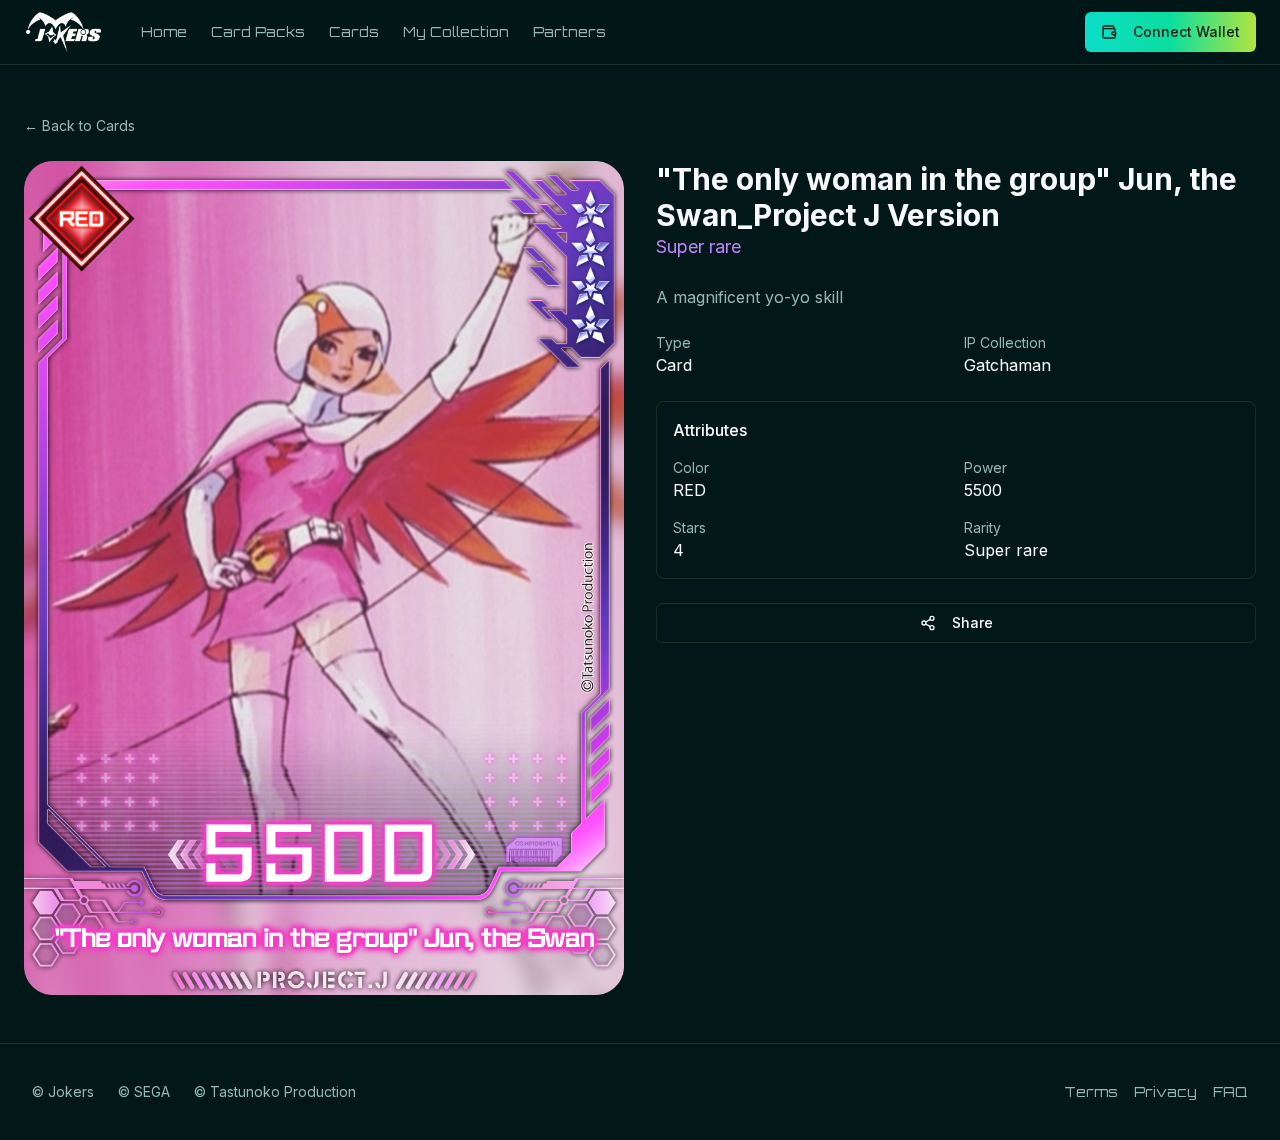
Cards (354, 31)
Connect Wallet (1186, 31)
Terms (1091, 1091)
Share (972, 622)
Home (164, 31)
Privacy (1165, 1091)
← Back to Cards (79, 125)
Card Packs (258, 31)
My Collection (456, 31)
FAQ (1230, 1091)
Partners (569, 31)
